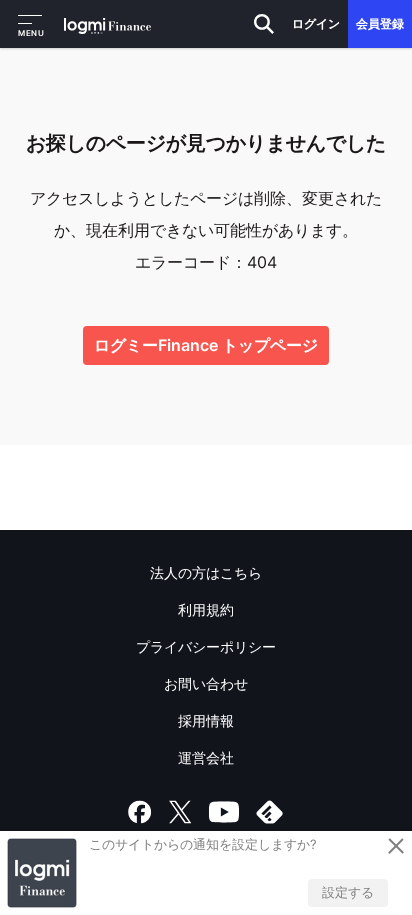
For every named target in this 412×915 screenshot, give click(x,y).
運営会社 (206, 757)
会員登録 (380, 23)
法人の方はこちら (206, 572)
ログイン (316, 23)
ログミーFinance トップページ (206, 345)
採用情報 (206, 720)
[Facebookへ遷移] (140, 812)
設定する (348, 892)
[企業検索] (264, 24)
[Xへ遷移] (180, 812)
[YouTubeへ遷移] (224, 812)
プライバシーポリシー (206, 646)
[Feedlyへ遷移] (270, 812)
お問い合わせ (206, 683)
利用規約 (206, 609)
